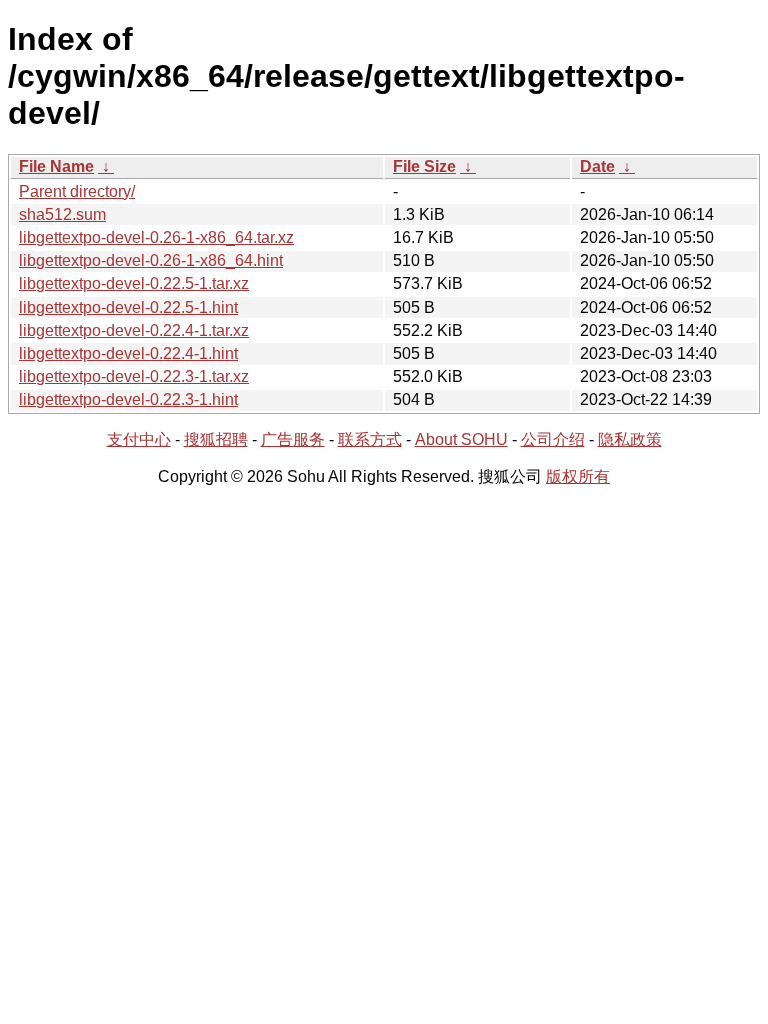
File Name (56, 166)
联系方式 (370, 439)
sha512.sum (62, 214)
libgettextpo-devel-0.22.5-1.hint (128, 307)
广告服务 (293, 439)
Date (597, 166)
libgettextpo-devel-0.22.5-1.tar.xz (134, 283)
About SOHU (461, 439)
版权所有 (578, 476)
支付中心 (139, 439)
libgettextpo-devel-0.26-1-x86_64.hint (151, 260)
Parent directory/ (77, 191)
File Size (424, 166)
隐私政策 (630, 439)
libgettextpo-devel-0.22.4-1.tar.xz (134, 330)
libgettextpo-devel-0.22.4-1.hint (128, 353)
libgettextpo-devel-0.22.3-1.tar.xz (134, 376)
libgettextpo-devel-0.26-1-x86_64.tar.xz (156, 237)
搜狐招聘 (216, 439)
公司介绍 (553, 439)
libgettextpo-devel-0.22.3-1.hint (128, 399)
